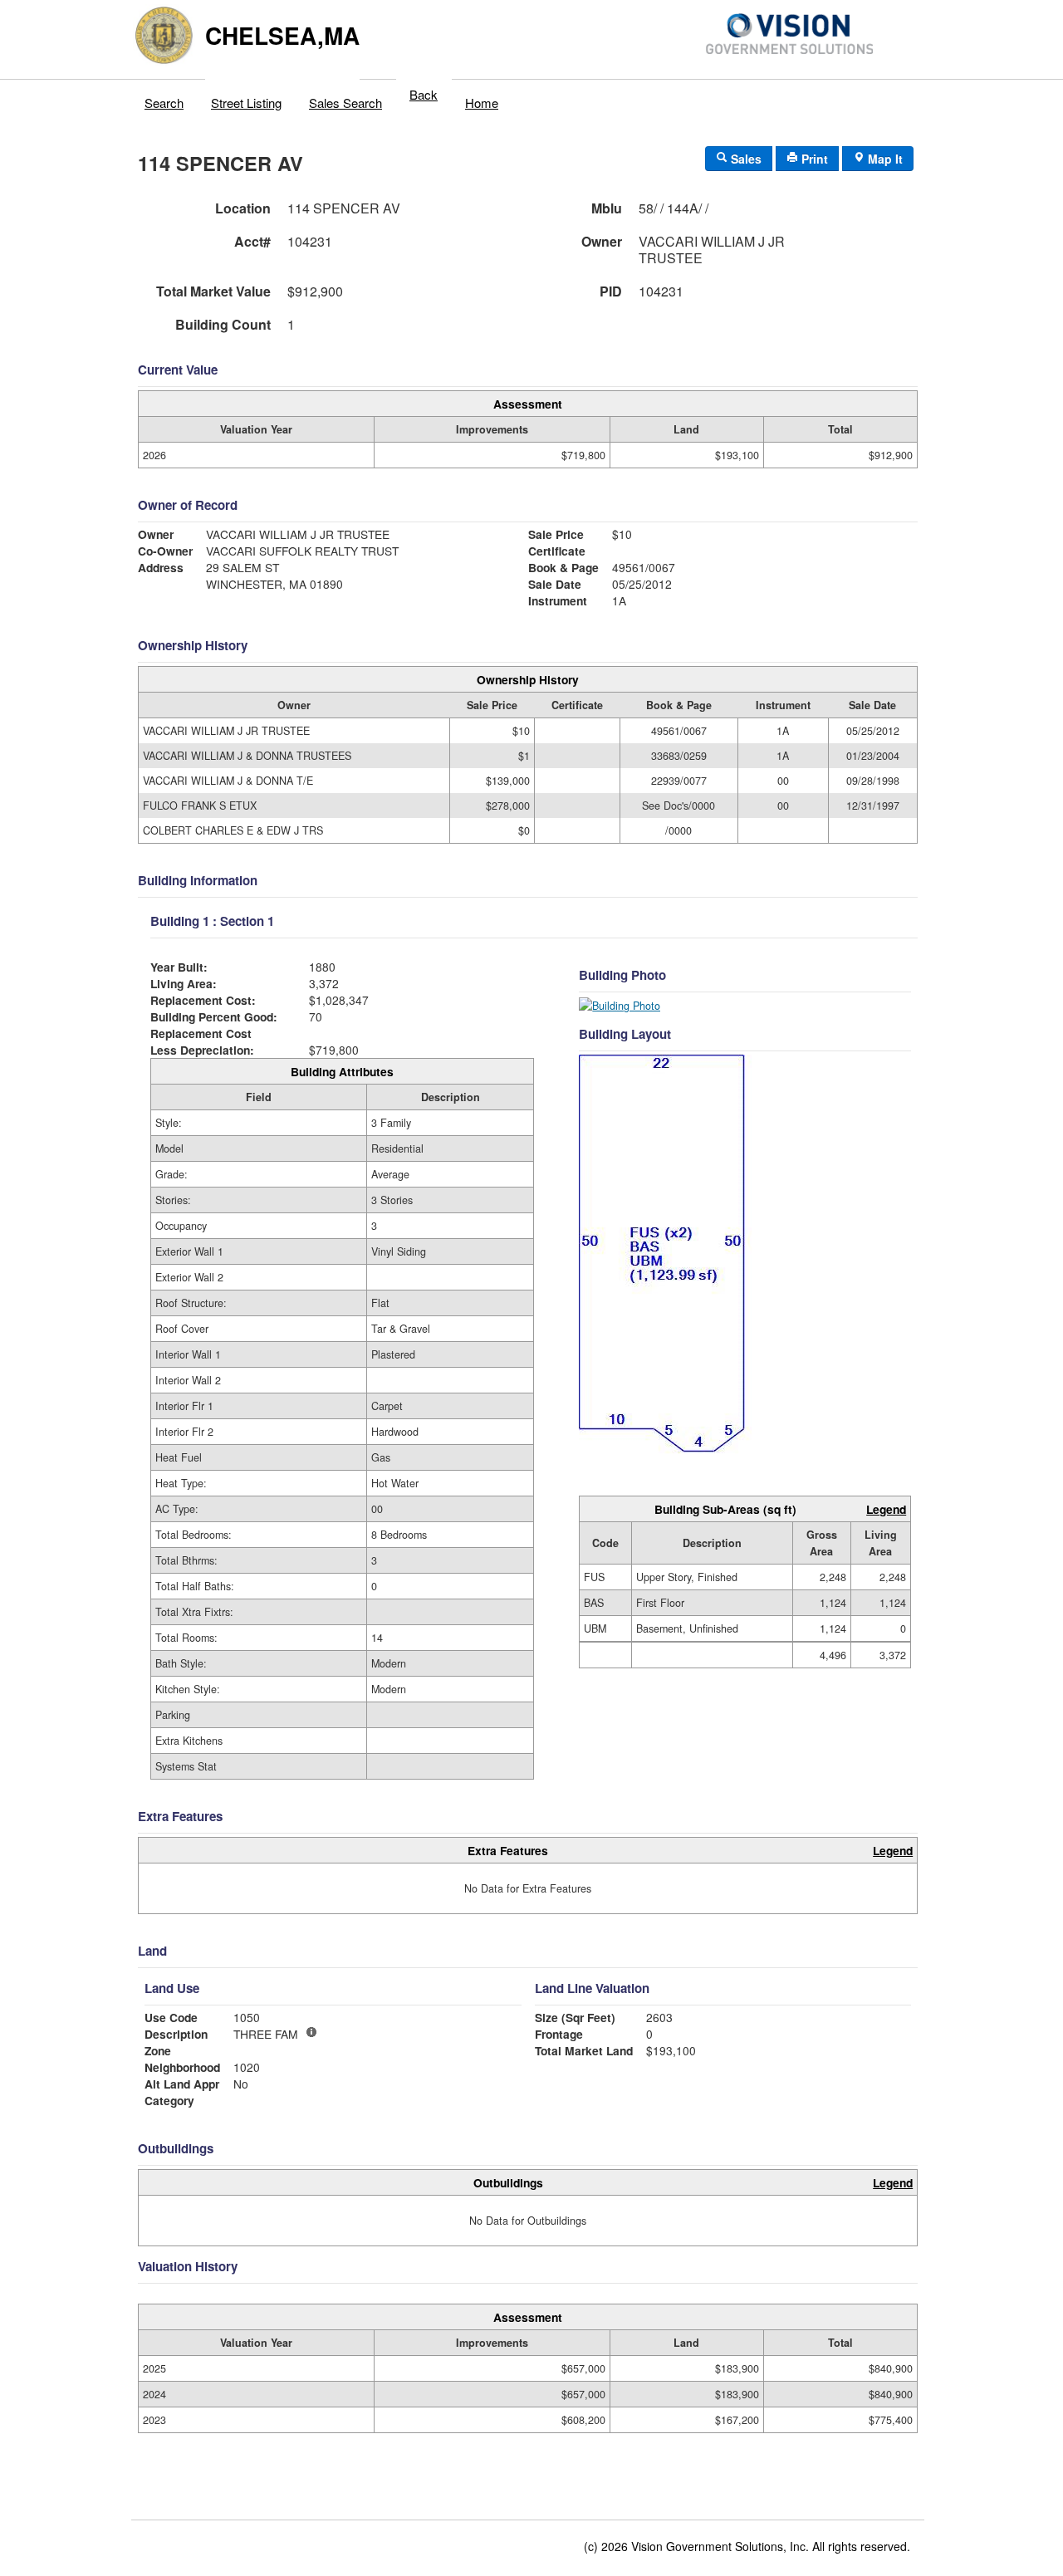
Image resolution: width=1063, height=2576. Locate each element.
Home (482, 103)
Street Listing (246, 103)
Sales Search (345, 103)
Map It (884, 159)
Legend (886, 1509)
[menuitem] (164, 99)
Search (164, 103)
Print (813, 159)
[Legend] (311, 2032)
